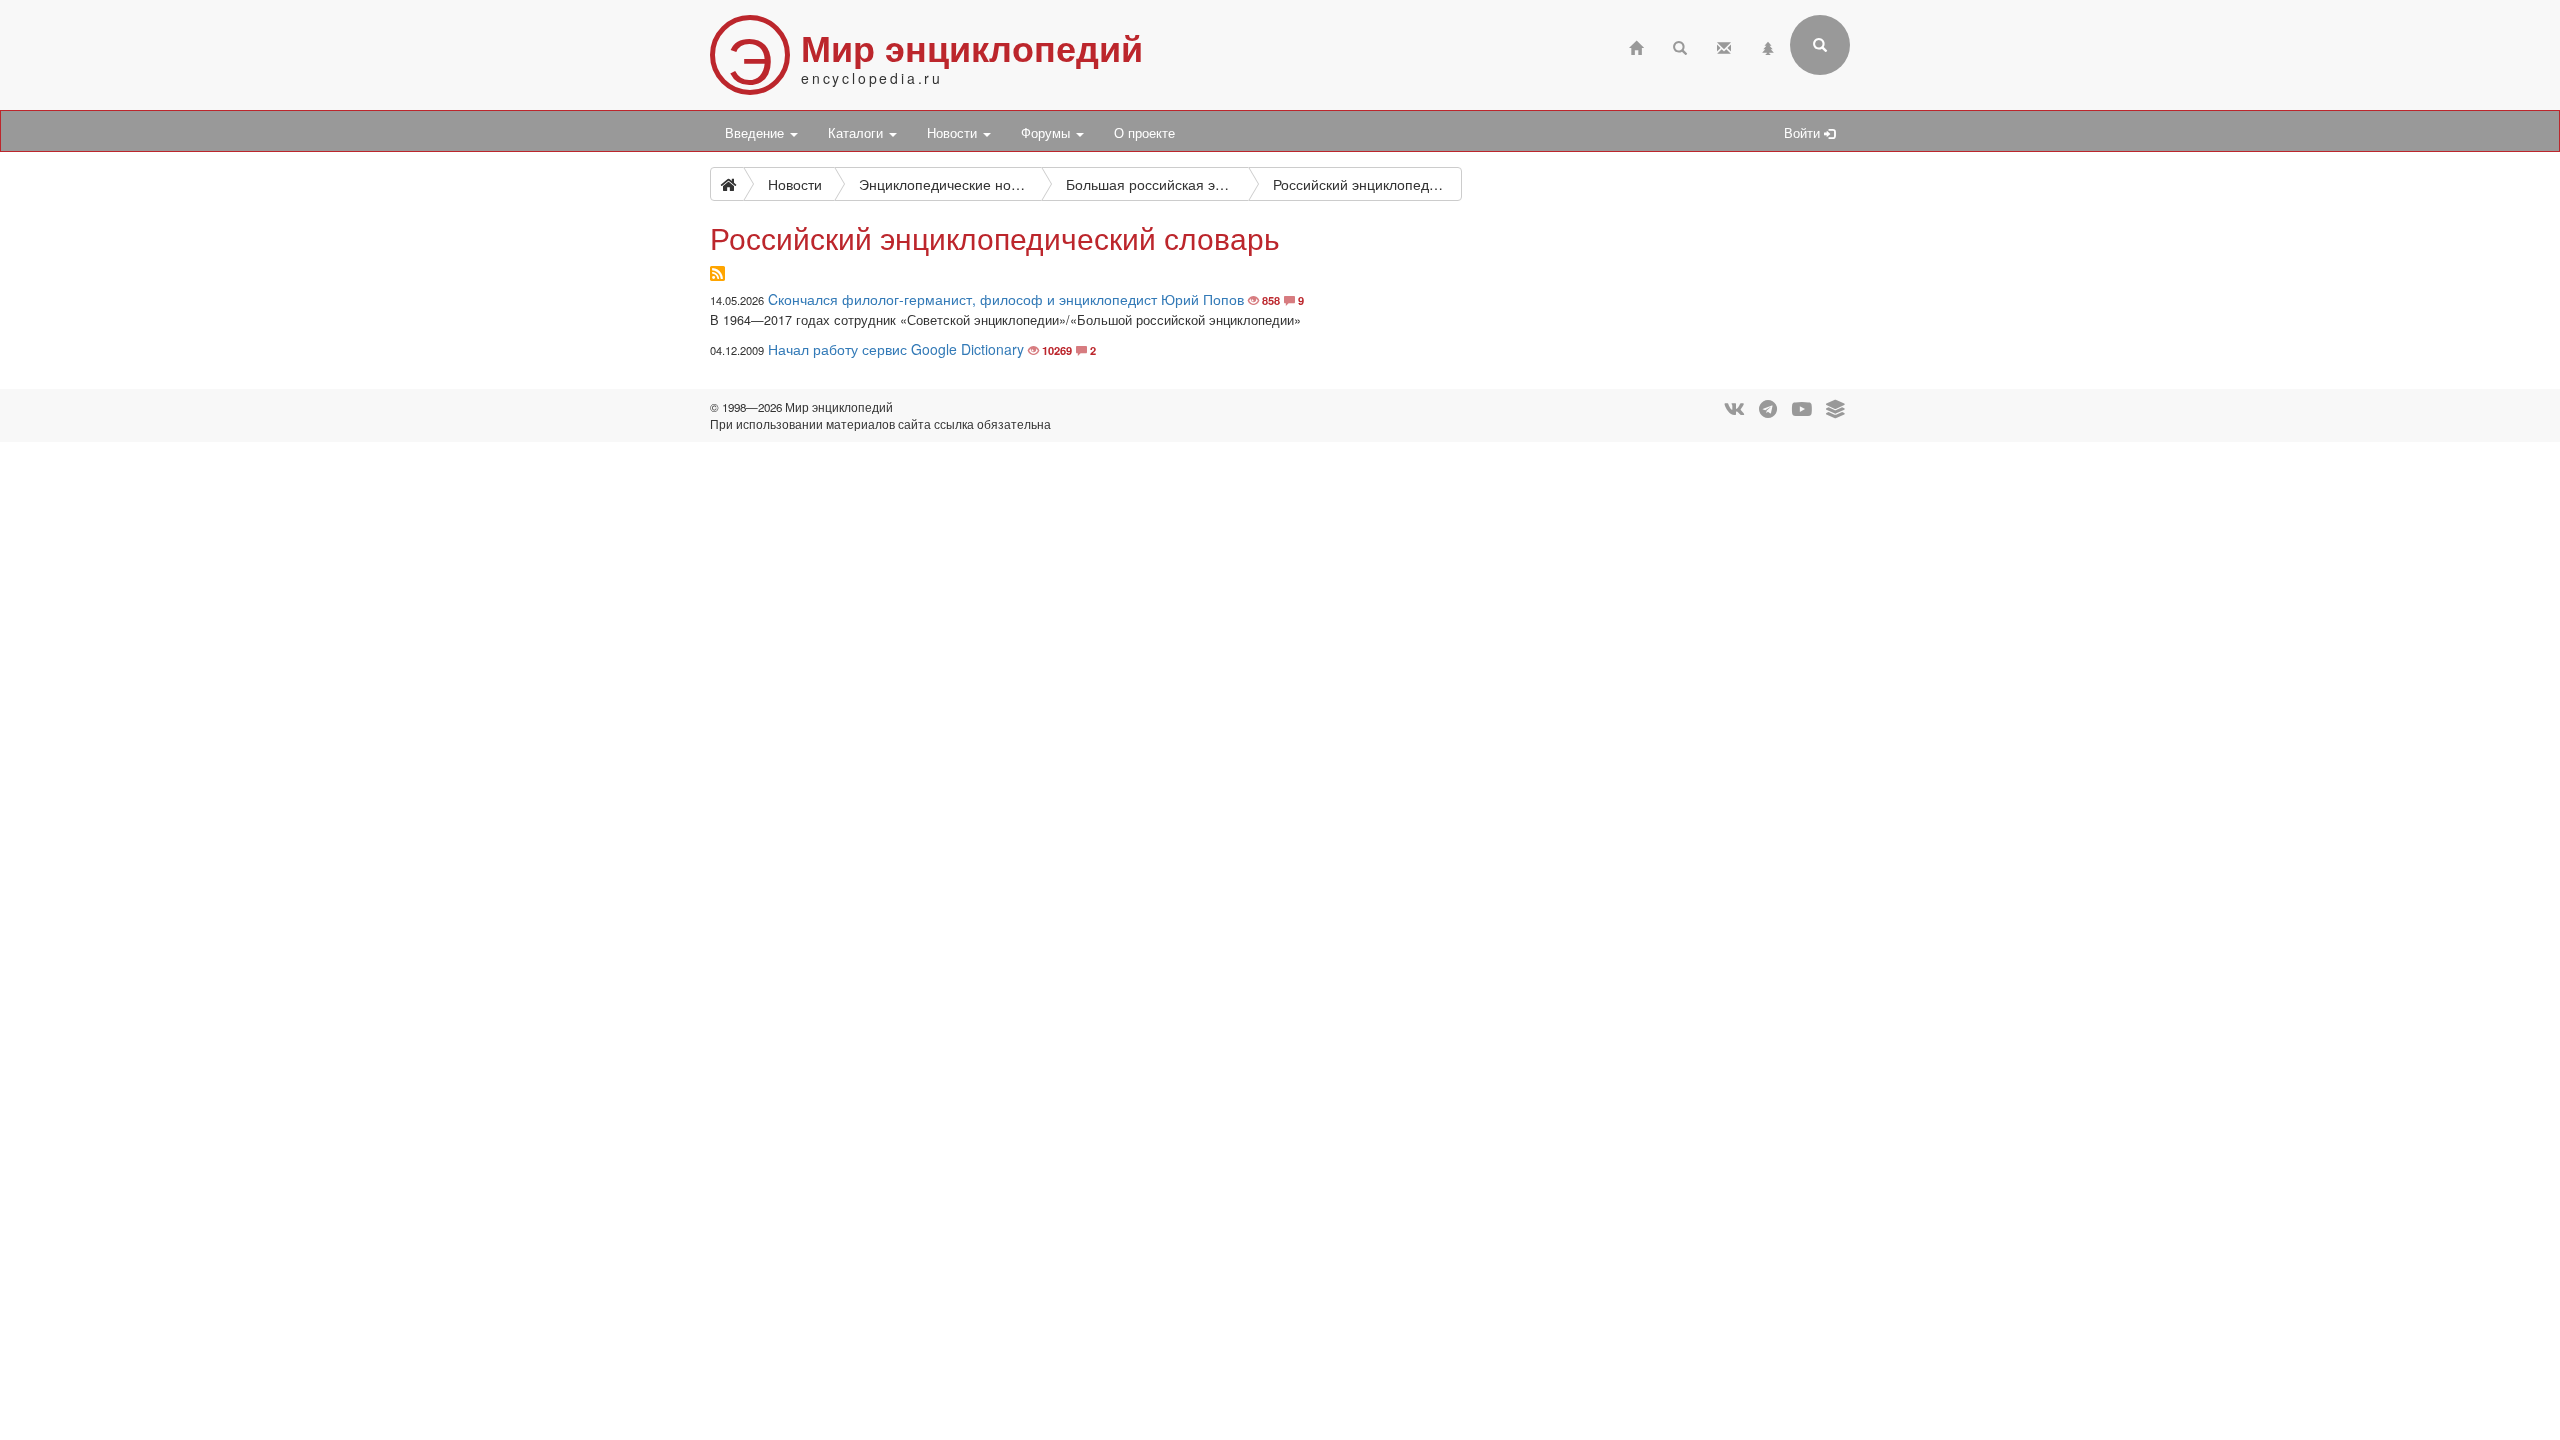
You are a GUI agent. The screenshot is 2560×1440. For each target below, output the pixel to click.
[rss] (717, 274)
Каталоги (857, 133)
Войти (1804, 133)
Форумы (1047, 133)
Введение (756, 133)
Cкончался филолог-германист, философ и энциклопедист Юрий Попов (1006, 299)
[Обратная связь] (1724, 45)
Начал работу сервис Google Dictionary (896, 349)
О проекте (1144, 133)
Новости (954, 133)
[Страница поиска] (1680, 45)
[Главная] (1636, 45)
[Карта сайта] (1768, 45)
